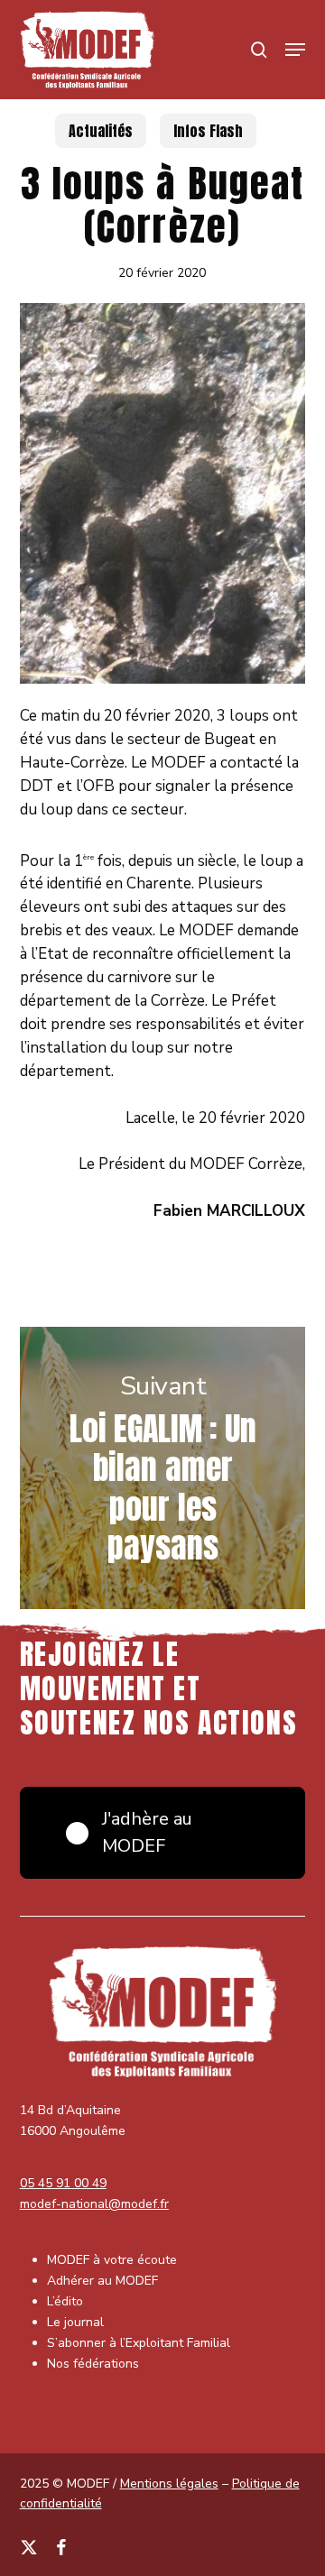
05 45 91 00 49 (63, 2183)
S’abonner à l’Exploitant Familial (139, 2343)
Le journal (75, 2322)
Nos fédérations (93, 2364)
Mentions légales (169, 2484)
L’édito (65, 2301)
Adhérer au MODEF (102, 2281)
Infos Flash (208, 131)
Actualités (101, 131)
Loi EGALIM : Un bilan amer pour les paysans (163, 1468)
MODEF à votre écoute (112, 2260)
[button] (295, 50)
